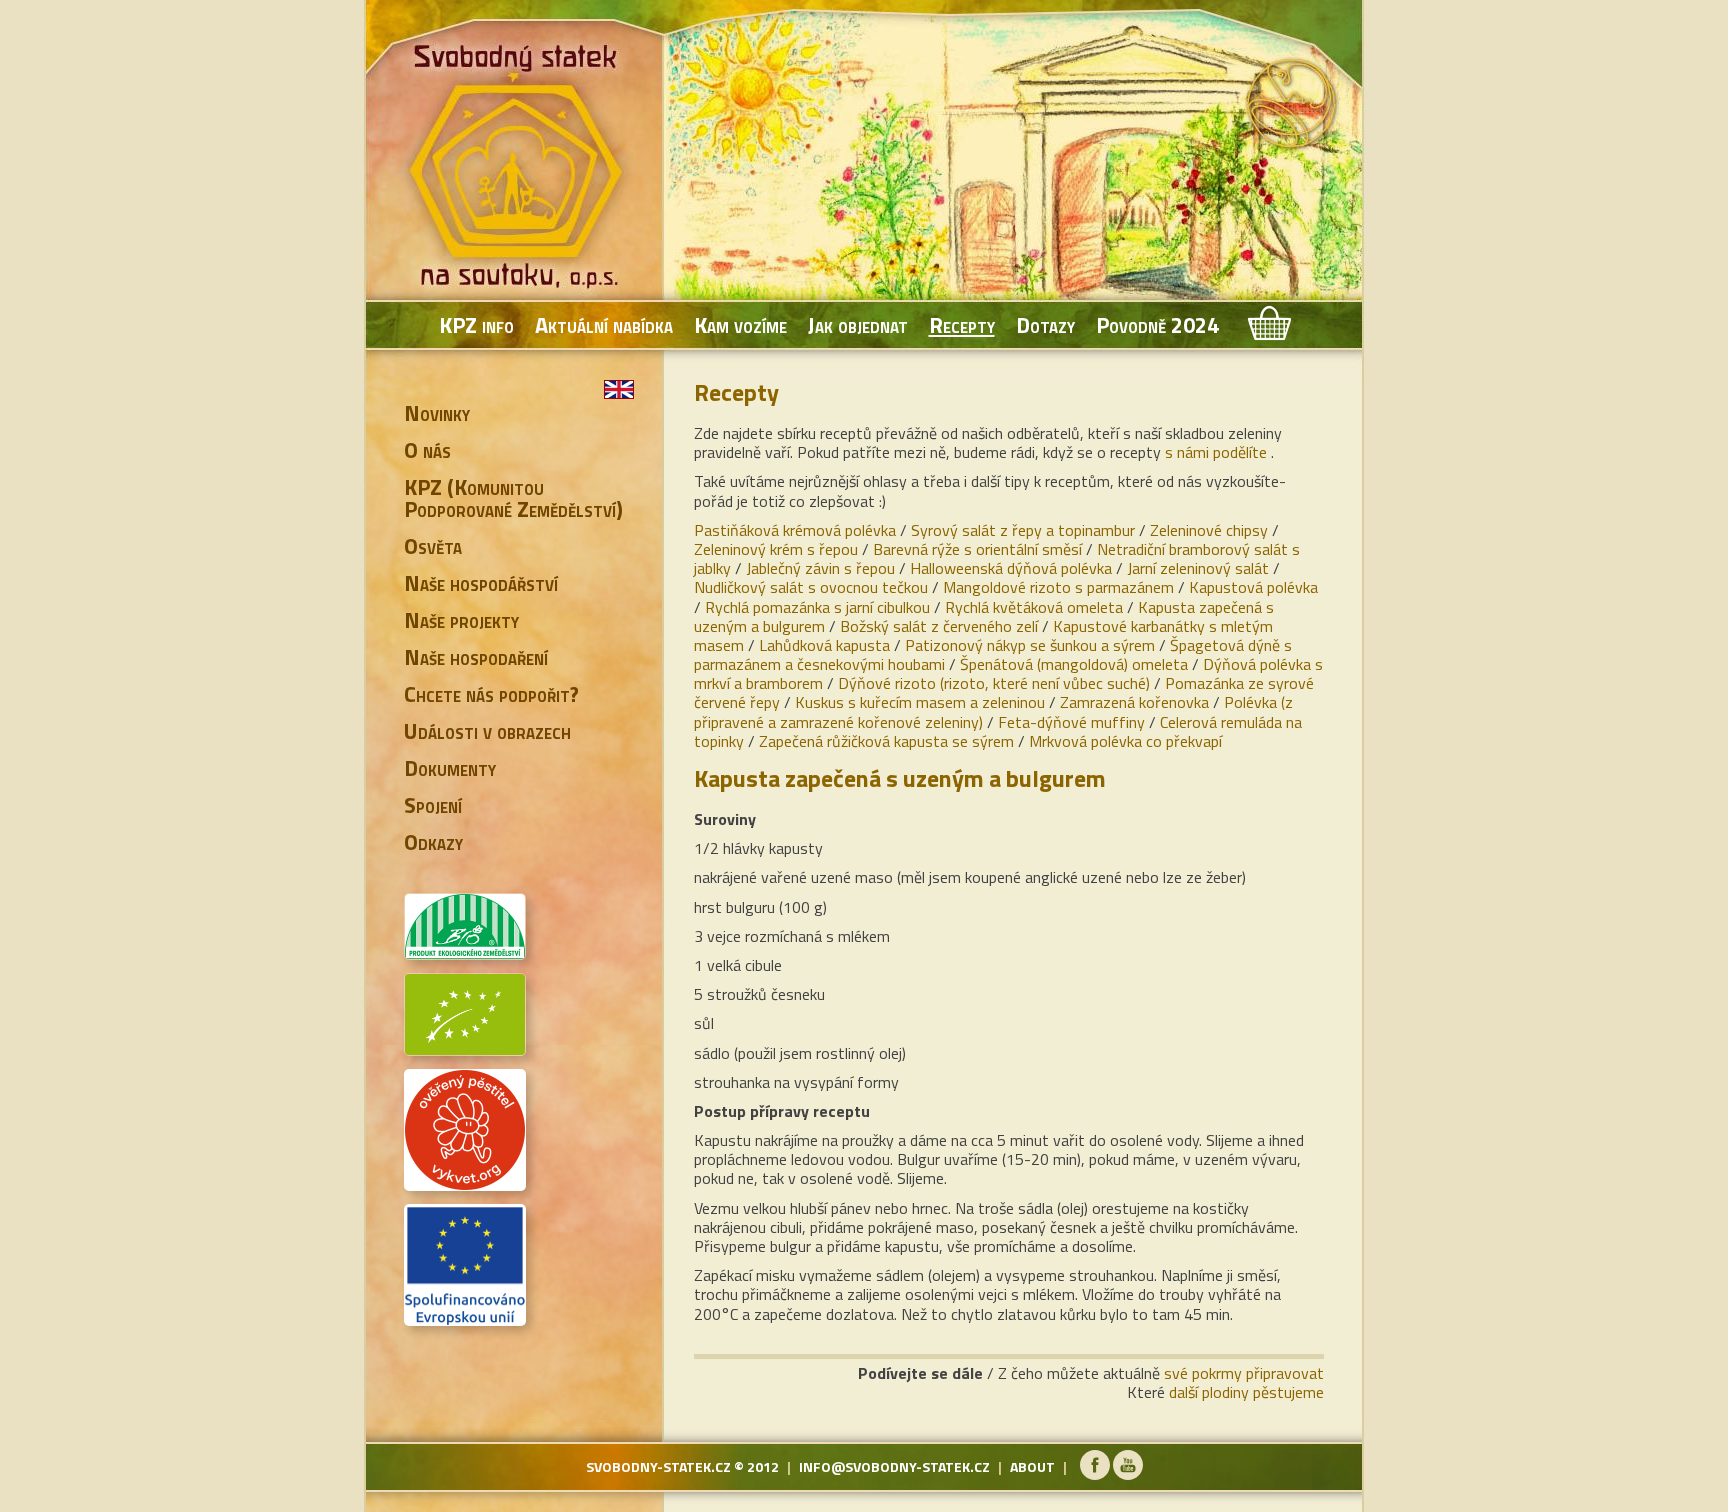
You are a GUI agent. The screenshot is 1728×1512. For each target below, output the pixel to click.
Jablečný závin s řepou (820, 568)
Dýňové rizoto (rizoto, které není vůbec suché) (994, 683)
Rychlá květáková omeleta (1034, 607)
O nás (427, 450)
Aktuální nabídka (604, 325)
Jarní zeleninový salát (1198, 568)
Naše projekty (461, 620)
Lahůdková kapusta (824, 645)
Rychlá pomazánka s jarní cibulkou (817, 607)
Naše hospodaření (476, 657)
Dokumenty (450, 768)
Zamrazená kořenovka (1134, 702)
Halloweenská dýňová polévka (1011, 568)
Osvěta (433, 546)
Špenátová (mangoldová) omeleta (1074, 664)
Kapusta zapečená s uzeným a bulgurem (900, 778)
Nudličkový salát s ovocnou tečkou (811, 587)
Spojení (433, 805)
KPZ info (476, 325)
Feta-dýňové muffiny (1071, 722)
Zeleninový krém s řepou (776, 549)
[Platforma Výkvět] (465, 1183)
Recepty (962, 325)
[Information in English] (619, 389)
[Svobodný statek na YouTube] (1128, 1474)
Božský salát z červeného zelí (939, 626)
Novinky (437, 413)
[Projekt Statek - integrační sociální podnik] (465, 1318)
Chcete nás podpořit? (491, 694)
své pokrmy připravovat (1244, 1373)
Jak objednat (858, 325)
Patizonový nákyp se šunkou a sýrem (1030, 645)
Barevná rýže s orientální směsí (977, 549)
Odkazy (433, 842)
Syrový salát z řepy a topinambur (1023, 530)
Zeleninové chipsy (1209, 530)
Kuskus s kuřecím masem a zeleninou (920, 702)
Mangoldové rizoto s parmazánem (1058, 587)
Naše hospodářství (481, 583)
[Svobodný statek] (519, 170)
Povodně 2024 (1157, 325)
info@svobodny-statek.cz (894, 1466)
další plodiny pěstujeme (1246, 1392)
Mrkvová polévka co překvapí (1125, 741)
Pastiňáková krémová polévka (795, 530)
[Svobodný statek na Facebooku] (1095, 1474)
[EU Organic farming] (465, 1048)
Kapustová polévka (1253, 587)
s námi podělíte (1216, 452)
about (1032, 1466)
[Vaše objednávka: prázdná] (1267, 325)
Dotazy (1045, 325)
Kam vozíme (740, 325)
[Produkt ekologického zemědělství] (465, 952)
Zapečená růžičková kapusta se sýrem (886, 741)
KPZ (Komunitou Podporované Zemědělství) (513, 498)
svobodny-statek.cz (658, 1466)
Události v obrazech (487, 731)
